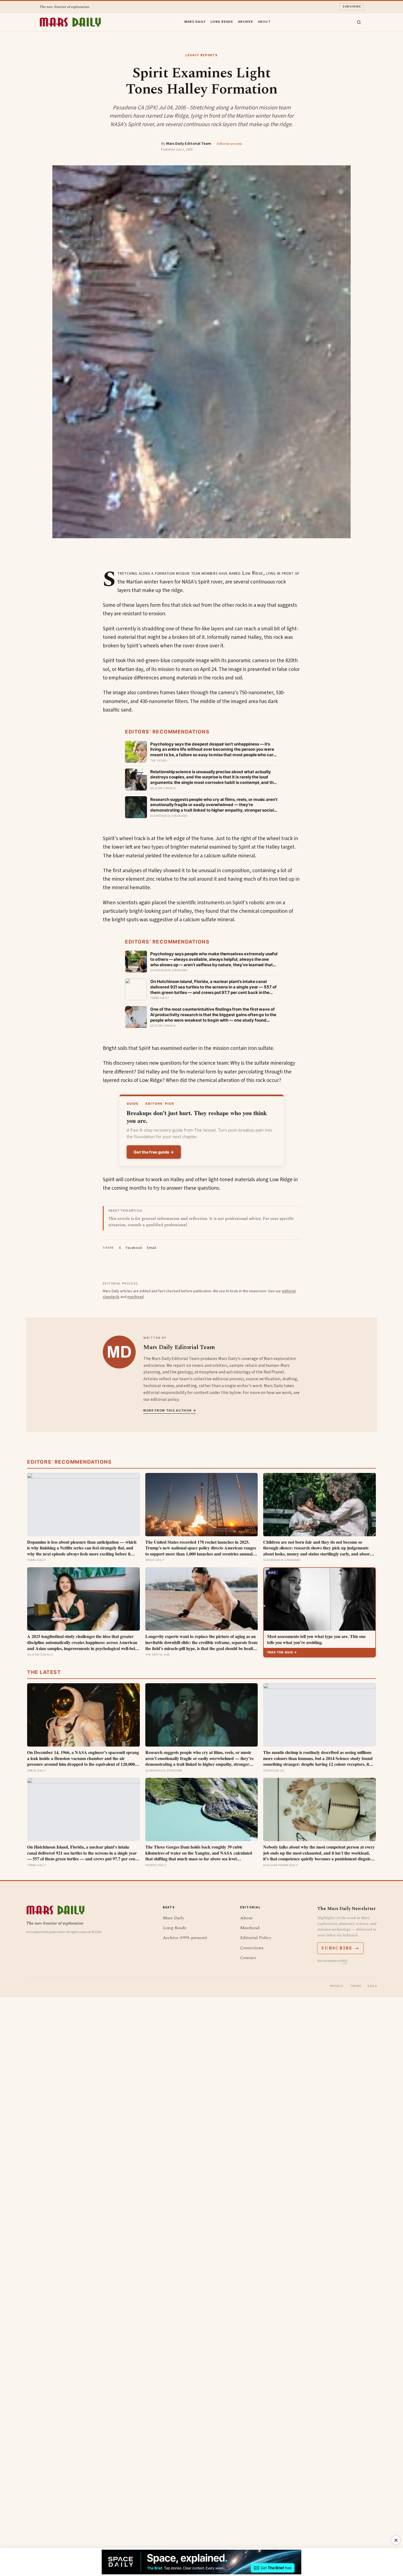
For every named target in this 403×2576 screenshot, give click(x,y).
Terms (356, 1986)
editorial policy (164, 1399)
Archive (246, 22)
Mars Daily (195, 22)
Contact (248, 1958)
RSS (345, 1961)
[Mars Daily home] (70, 22)
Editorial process (229, 144)
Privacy (337, 1986)
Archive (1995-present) (185, 1938)
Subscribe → (340, 1948)
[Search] (359, 22)
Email (152, 1248)
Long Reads (222, 22)
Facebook (134, 1248)
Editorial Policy (256, 1938)
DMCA (372, 1986)
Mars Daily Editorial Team (189, 144)
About (264, 22)
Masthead (250, 1928)
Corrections (252, 1948)
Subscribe (352, 7)
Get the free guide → (154, 1152)
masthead (135, 1297)
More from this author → (170, 1411)
